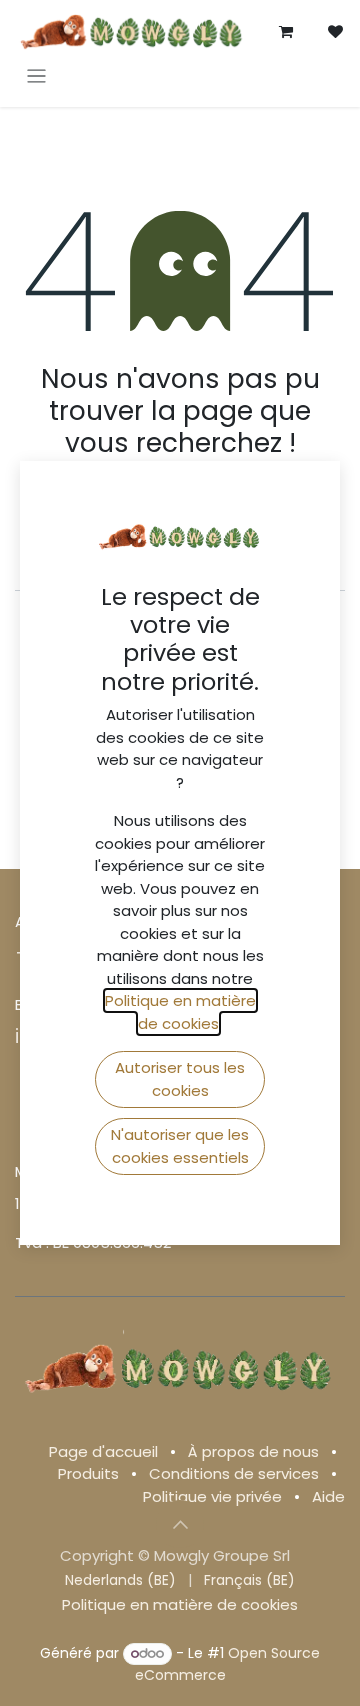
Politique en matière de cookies (180, 1604)
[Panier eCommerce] (286, 32)
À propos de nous (253, 1451)
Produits (88, 1473)
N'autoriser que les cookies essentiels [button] (180, 1146)
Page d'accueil (103, 1451)
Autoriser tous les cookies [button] (180, 1079)
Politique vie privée (212, 1496)
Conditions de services (234, 1473)
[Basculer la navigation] (36, 75)
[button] (180, 1524)
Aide (328, 1496)
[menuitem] (120, 1580)
